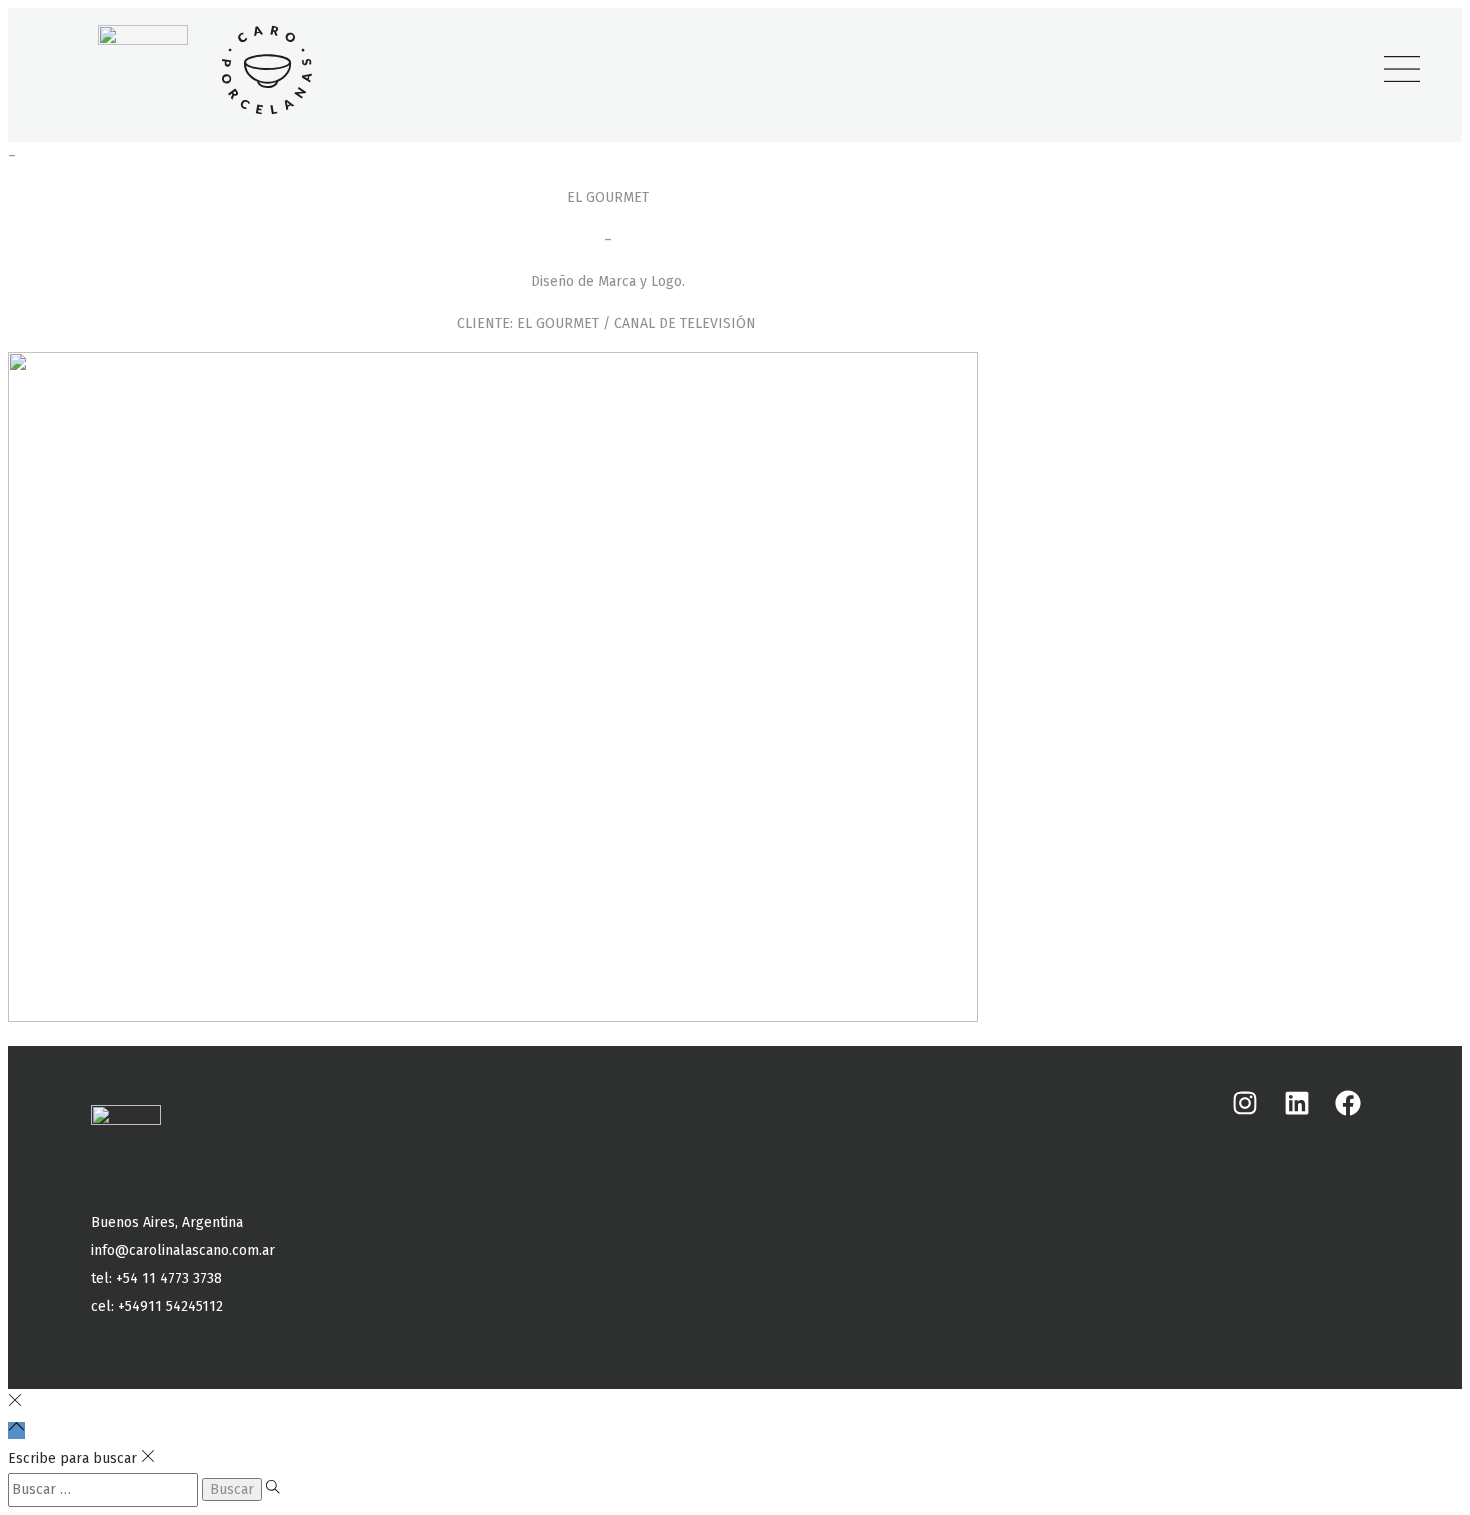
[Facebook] (1348, 1103)
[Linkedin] (1296, 1103)
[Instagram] (1245, 1103)
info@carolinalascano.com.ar (183, 1250)
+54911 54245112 (170, 1306)
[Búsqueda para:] (105, 1489)
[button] (1402, 70)
